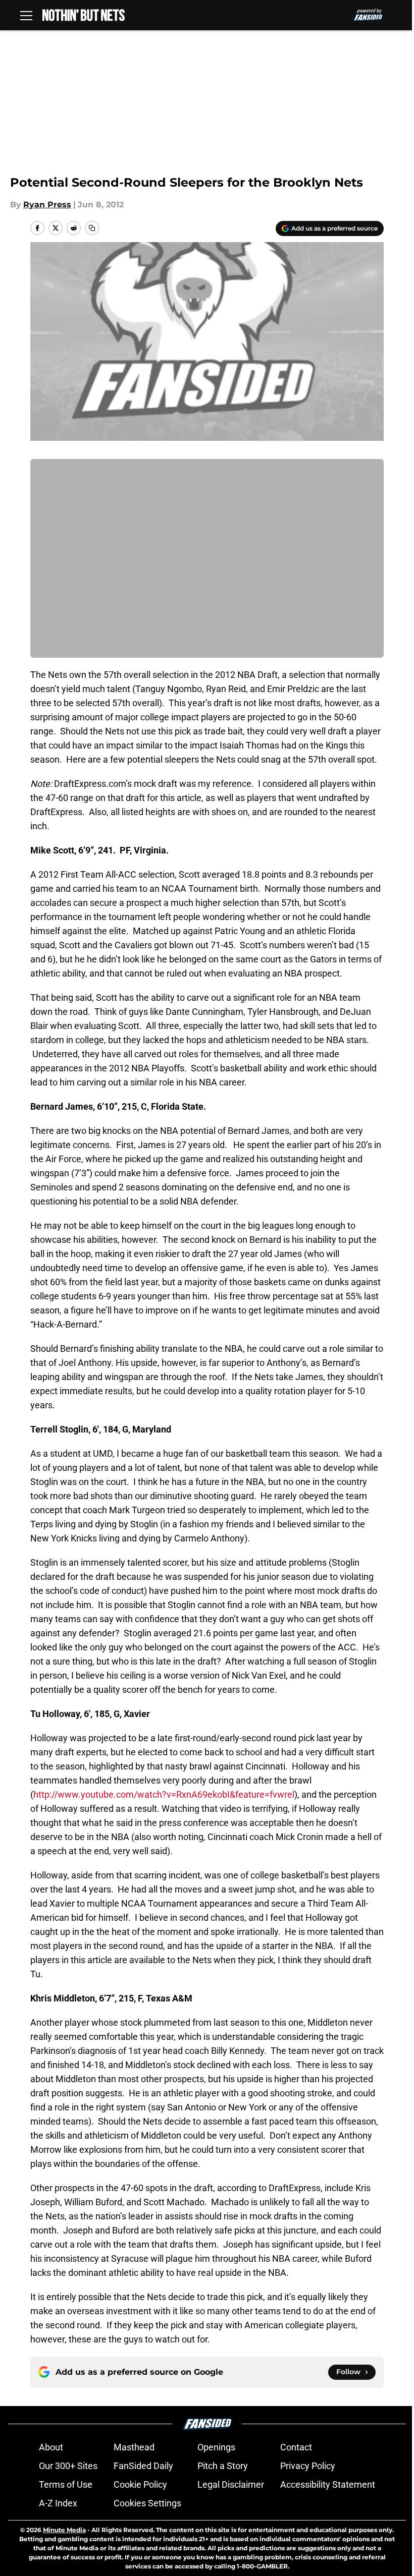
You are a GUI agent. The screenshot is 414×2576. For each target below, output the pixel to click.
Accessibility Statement (328, 2484)
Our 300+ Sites (68, 2466)
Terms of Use (66, 2484)
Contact (296, 2447)
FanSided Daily (143, 2466)
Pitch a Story (223, 2466)
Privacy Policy (308, 2466)
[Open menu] (26, 15)
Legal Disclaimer (231, 2484)
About (51, 2447)
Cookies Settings (147, 2503)
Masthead (134, 2447)
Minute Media (64, 2530)
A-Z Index (58, 2503)
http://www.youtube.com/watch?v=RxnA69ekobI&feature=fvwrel (164, 1794)
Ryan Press (47, 205)
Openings (216, 2447)
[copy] (92, 228)
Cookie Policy (140, 2484)
